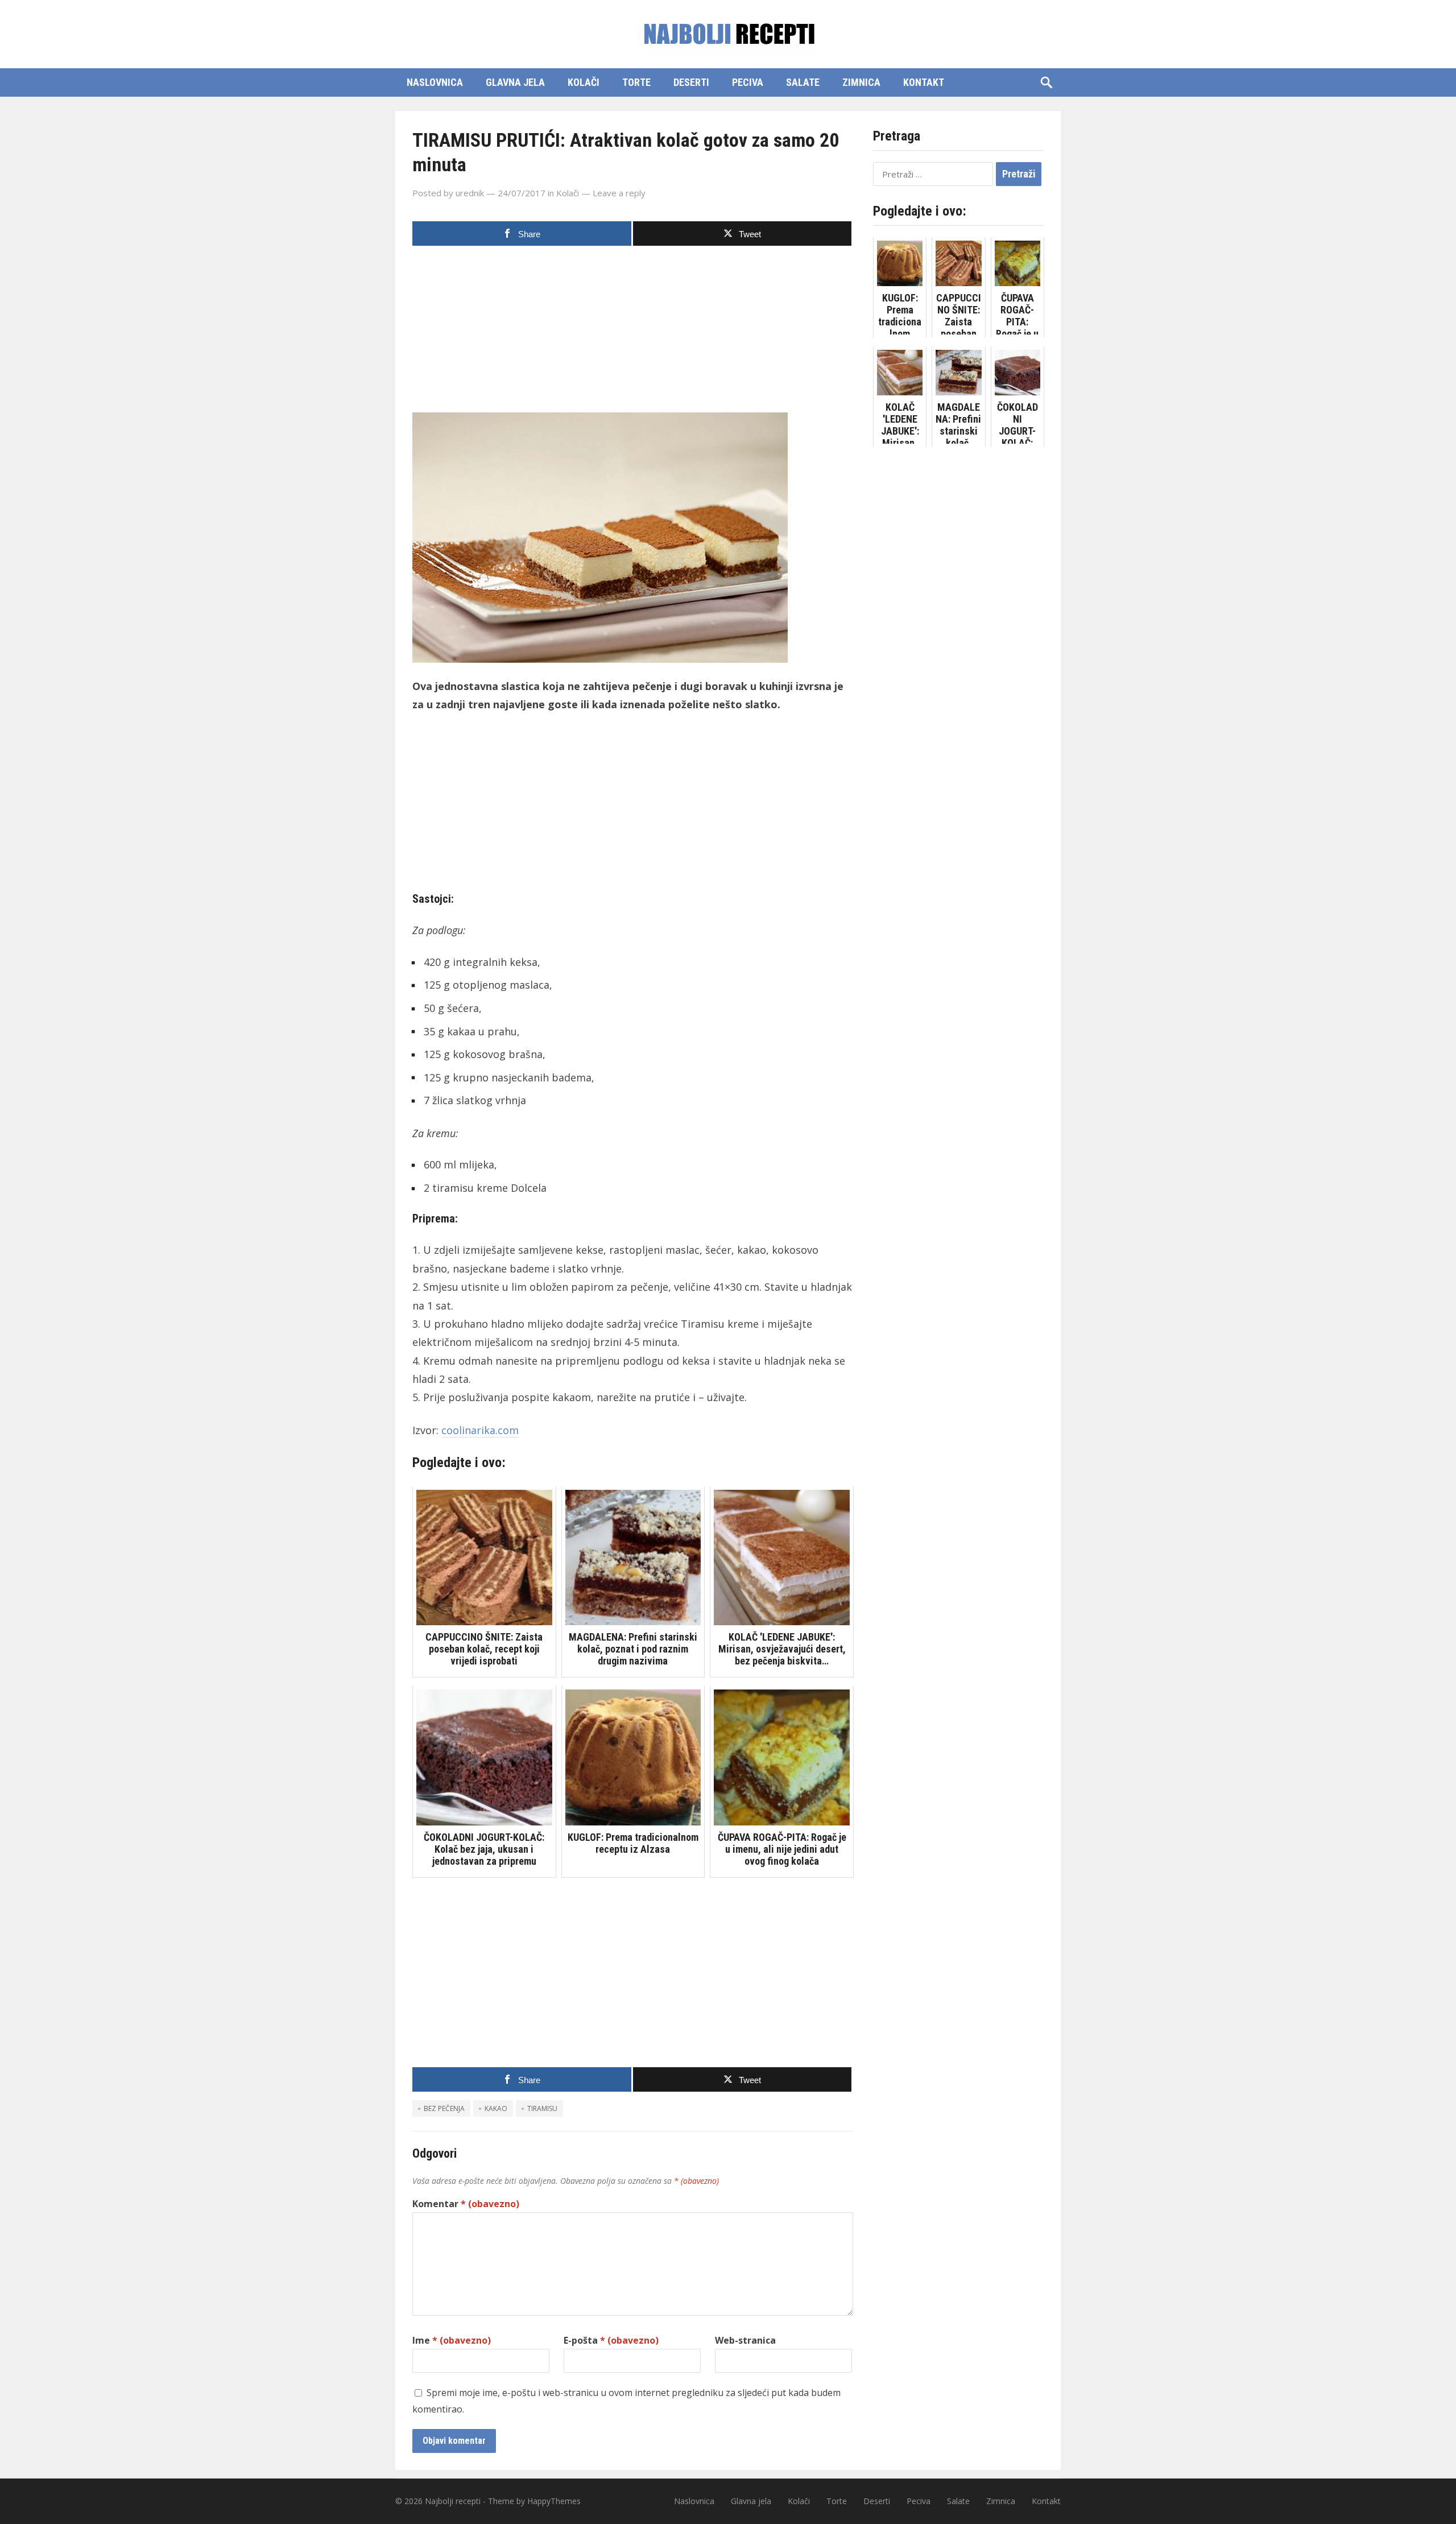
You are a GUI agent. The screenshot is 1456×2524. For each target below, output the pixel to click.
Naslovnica (435, 82)
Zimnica (861, 82)
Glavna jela (515, 82)
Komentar (466, 2204)
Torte (636, 82)
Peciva (748, 82)
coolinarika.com (480, 1430)
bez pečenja (444, 2108)
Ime (452, 2340)
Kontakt (924, 82)
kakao (496, 2108)
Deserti (691, 82)
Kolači (584, 82)
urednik (470, 193)
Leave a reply (619, 193)
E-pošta (611, 2340)
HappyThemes (554, 2501)
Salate (803, 82)
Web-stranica (745, 2340)
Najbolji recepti (453, 2501)
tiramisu (542, 2108)
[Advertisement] (633, 333)
